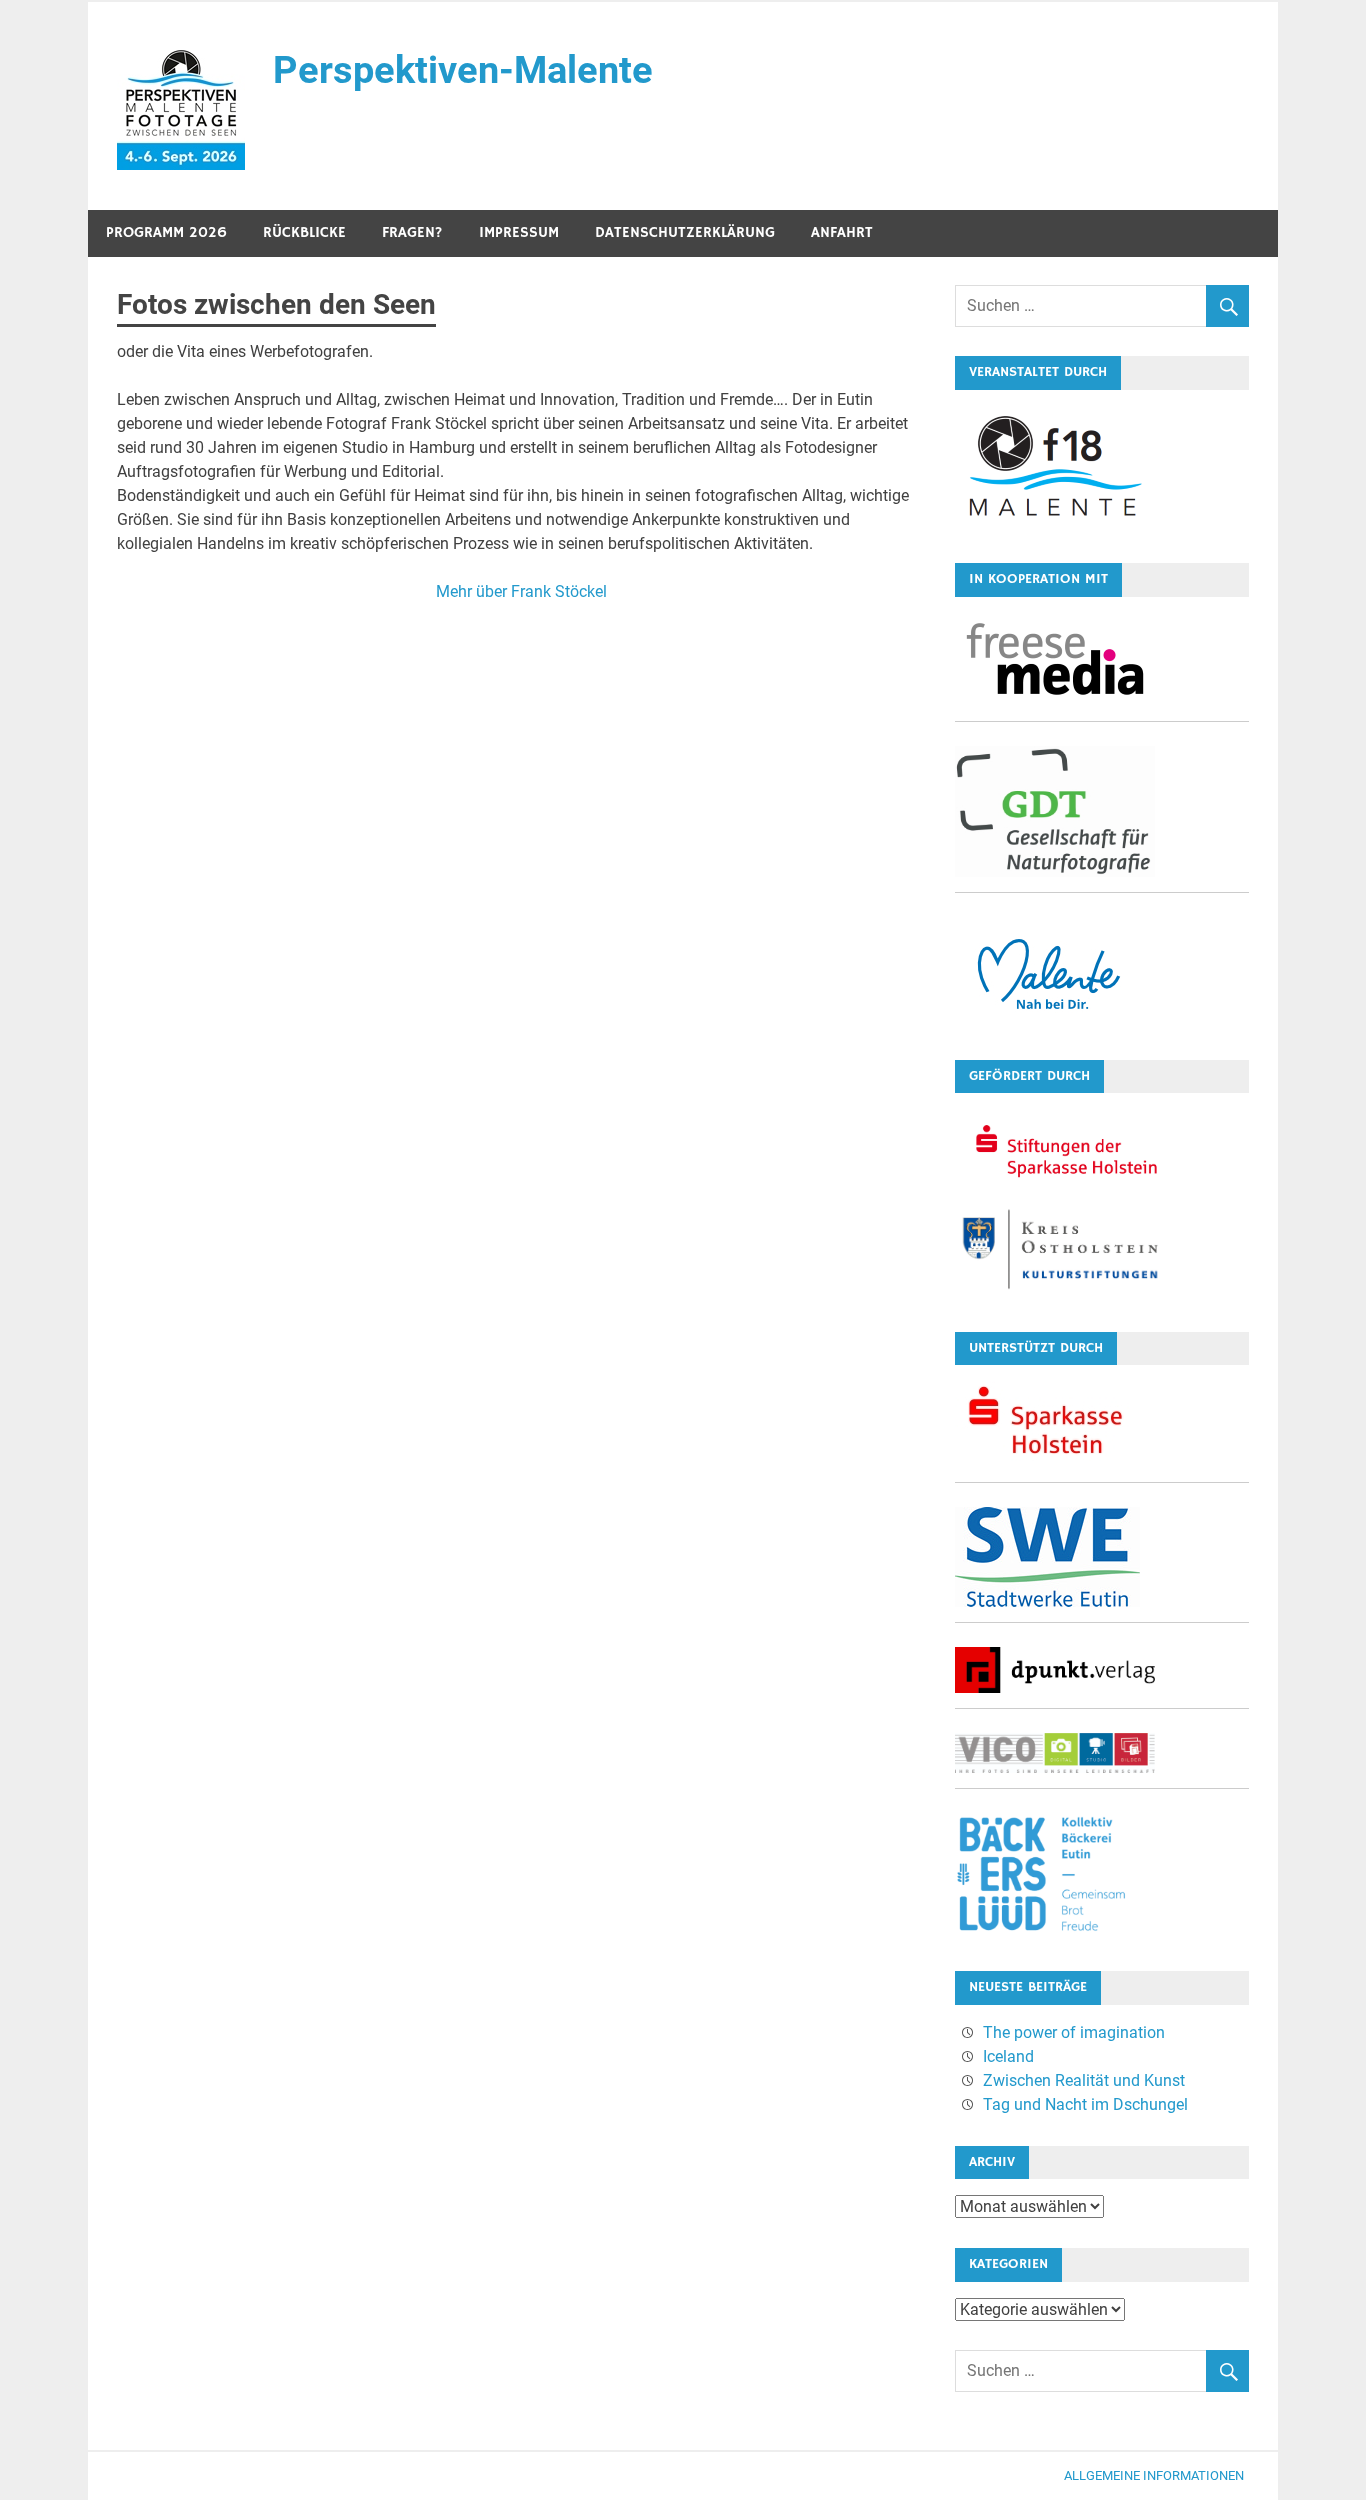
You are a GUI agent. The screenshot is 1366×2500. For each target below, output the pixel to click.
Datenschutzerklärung (685, 232)
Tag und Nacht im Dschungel (1085, 2104)
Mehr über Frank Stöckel (521, 591)
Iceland (1008, 2056)
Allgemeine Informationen (1154, 2475)
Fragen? (412, 232)
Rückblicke (304, 232)
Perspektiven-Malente (463, 70)
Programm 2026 (166, 232)
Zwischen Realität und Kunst (1084, 2080)
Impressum (519, 232)
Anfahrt (842, 232)
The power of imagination (1074, 2032)
